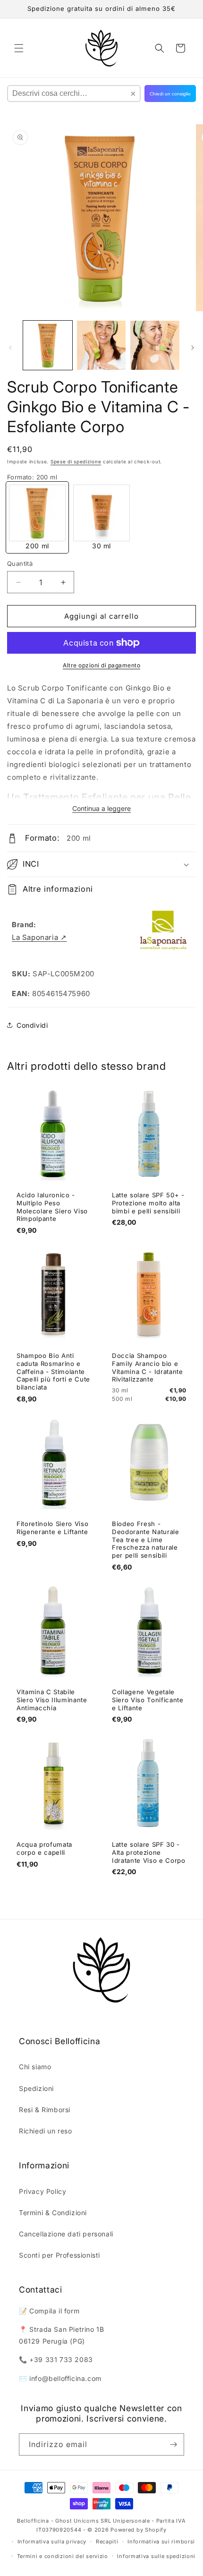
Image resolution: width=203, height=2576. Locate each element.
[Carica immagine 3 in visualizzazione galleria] (155, 345)
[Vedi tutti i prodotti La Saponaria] (163, 931)
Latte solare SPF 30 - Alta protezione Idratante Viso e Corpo (149, 1852)
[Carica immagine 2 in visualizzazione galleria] (101, 345)
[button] (19, 48)
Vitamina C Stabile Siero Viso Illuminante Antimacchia (52, 1700)
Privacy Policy (42, 2191)
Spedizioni (36, 2088)
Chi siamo (35, 2067)
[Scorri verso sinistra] (10, 348)
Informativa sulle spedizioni (156, 2556)
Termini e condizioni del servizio (63, 2556)
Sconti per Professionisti (59, 2255)
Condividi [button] (32, 1025)
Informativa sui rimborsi (161, 2542)
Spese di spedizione (76, 461)
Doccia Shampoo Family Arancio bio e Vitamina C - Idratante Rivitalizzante (148, 1367)
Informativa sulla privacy (52, 2542)
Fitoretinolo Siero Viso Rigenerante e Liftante (52, 1528)
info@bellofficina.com (65, 2378)
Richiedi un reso (46, 2131)
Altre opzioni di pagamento (101, 665)
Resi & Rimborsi (45, 2110)
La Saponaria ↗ (39, 937)
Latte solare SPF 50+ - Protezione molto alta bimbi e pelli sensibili (148, 1203)
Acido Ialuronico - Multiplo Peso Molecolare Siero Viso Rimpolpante (52, 1207)
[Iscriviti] (173, 2444)
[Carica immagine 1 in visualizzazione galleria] (48, 345)
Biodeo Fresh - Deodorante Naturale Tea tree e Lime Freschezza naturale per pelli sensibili (146, 1540)
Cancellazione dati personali (66, 2234)
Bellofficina (33, 2521)
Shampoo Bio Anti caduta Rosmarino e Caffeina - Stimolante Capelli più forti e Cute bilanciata (53, 1371)
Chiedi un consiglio (170, 94)
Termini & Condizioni (53, 2213)
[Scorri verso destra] (193, 348)
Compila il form (54, 2311)
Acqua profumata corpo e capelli (44, 1848)
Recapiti (107, 2542)
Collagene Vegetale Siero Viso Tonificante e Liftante (148, 1700)
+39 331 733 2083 (61, 2359)
